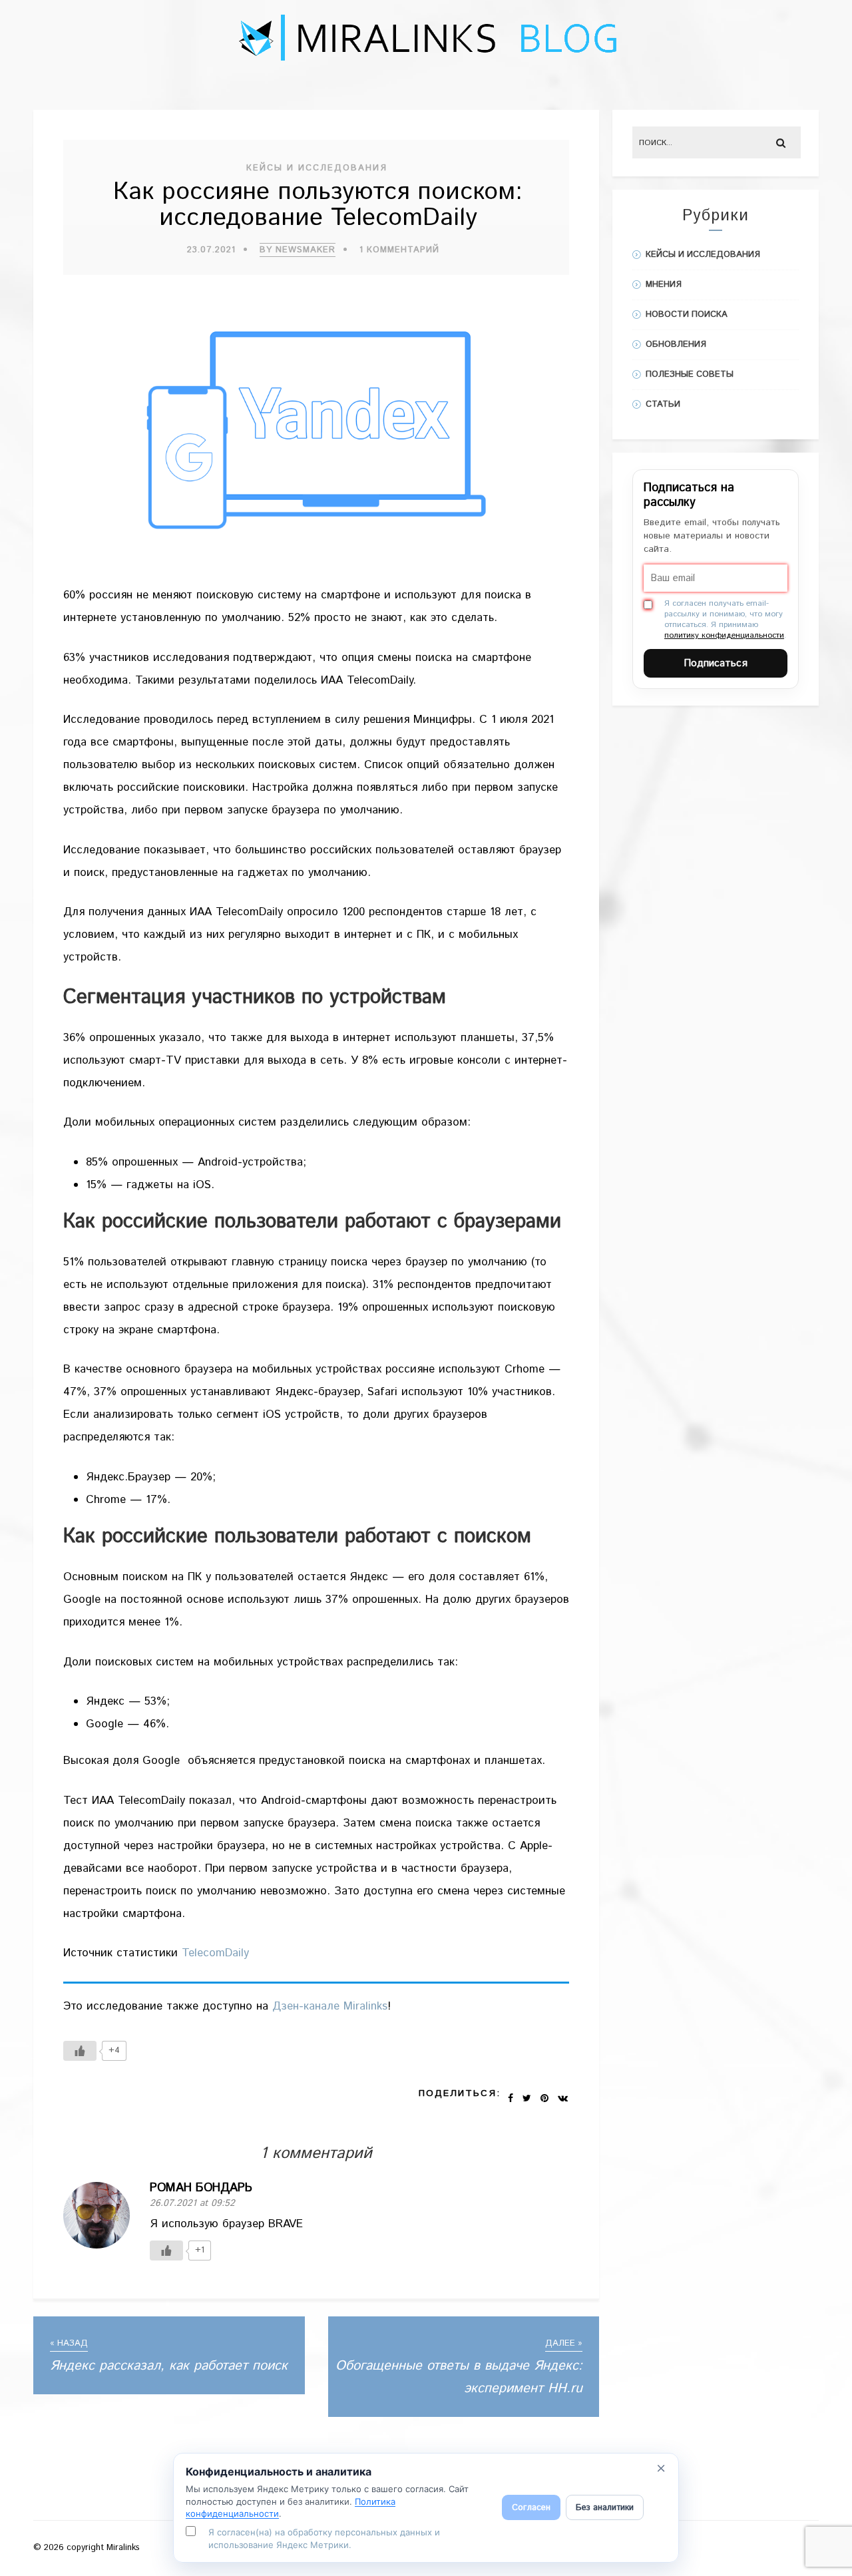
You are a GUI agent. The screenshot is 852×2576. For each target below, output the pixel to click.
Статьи (663, 404)
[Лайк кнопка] (80, 2051)
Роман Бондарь (201, 2188)
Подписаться (716, 663)
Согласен (531, 2508)
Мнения (664, 285)
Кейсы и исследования (317, 168)
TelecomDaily (215, 1953)
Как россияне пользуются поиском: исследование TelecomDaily (318, 205)
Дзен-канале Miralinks (330, 2006)
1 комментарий (399, 250)
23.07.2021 (211, 250)
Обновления (676, 344)
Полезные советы (690, 374)
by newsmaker (298, 250)
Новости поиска (687, 315)
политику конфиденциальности (724, 635)
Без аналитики (605, 2508)
